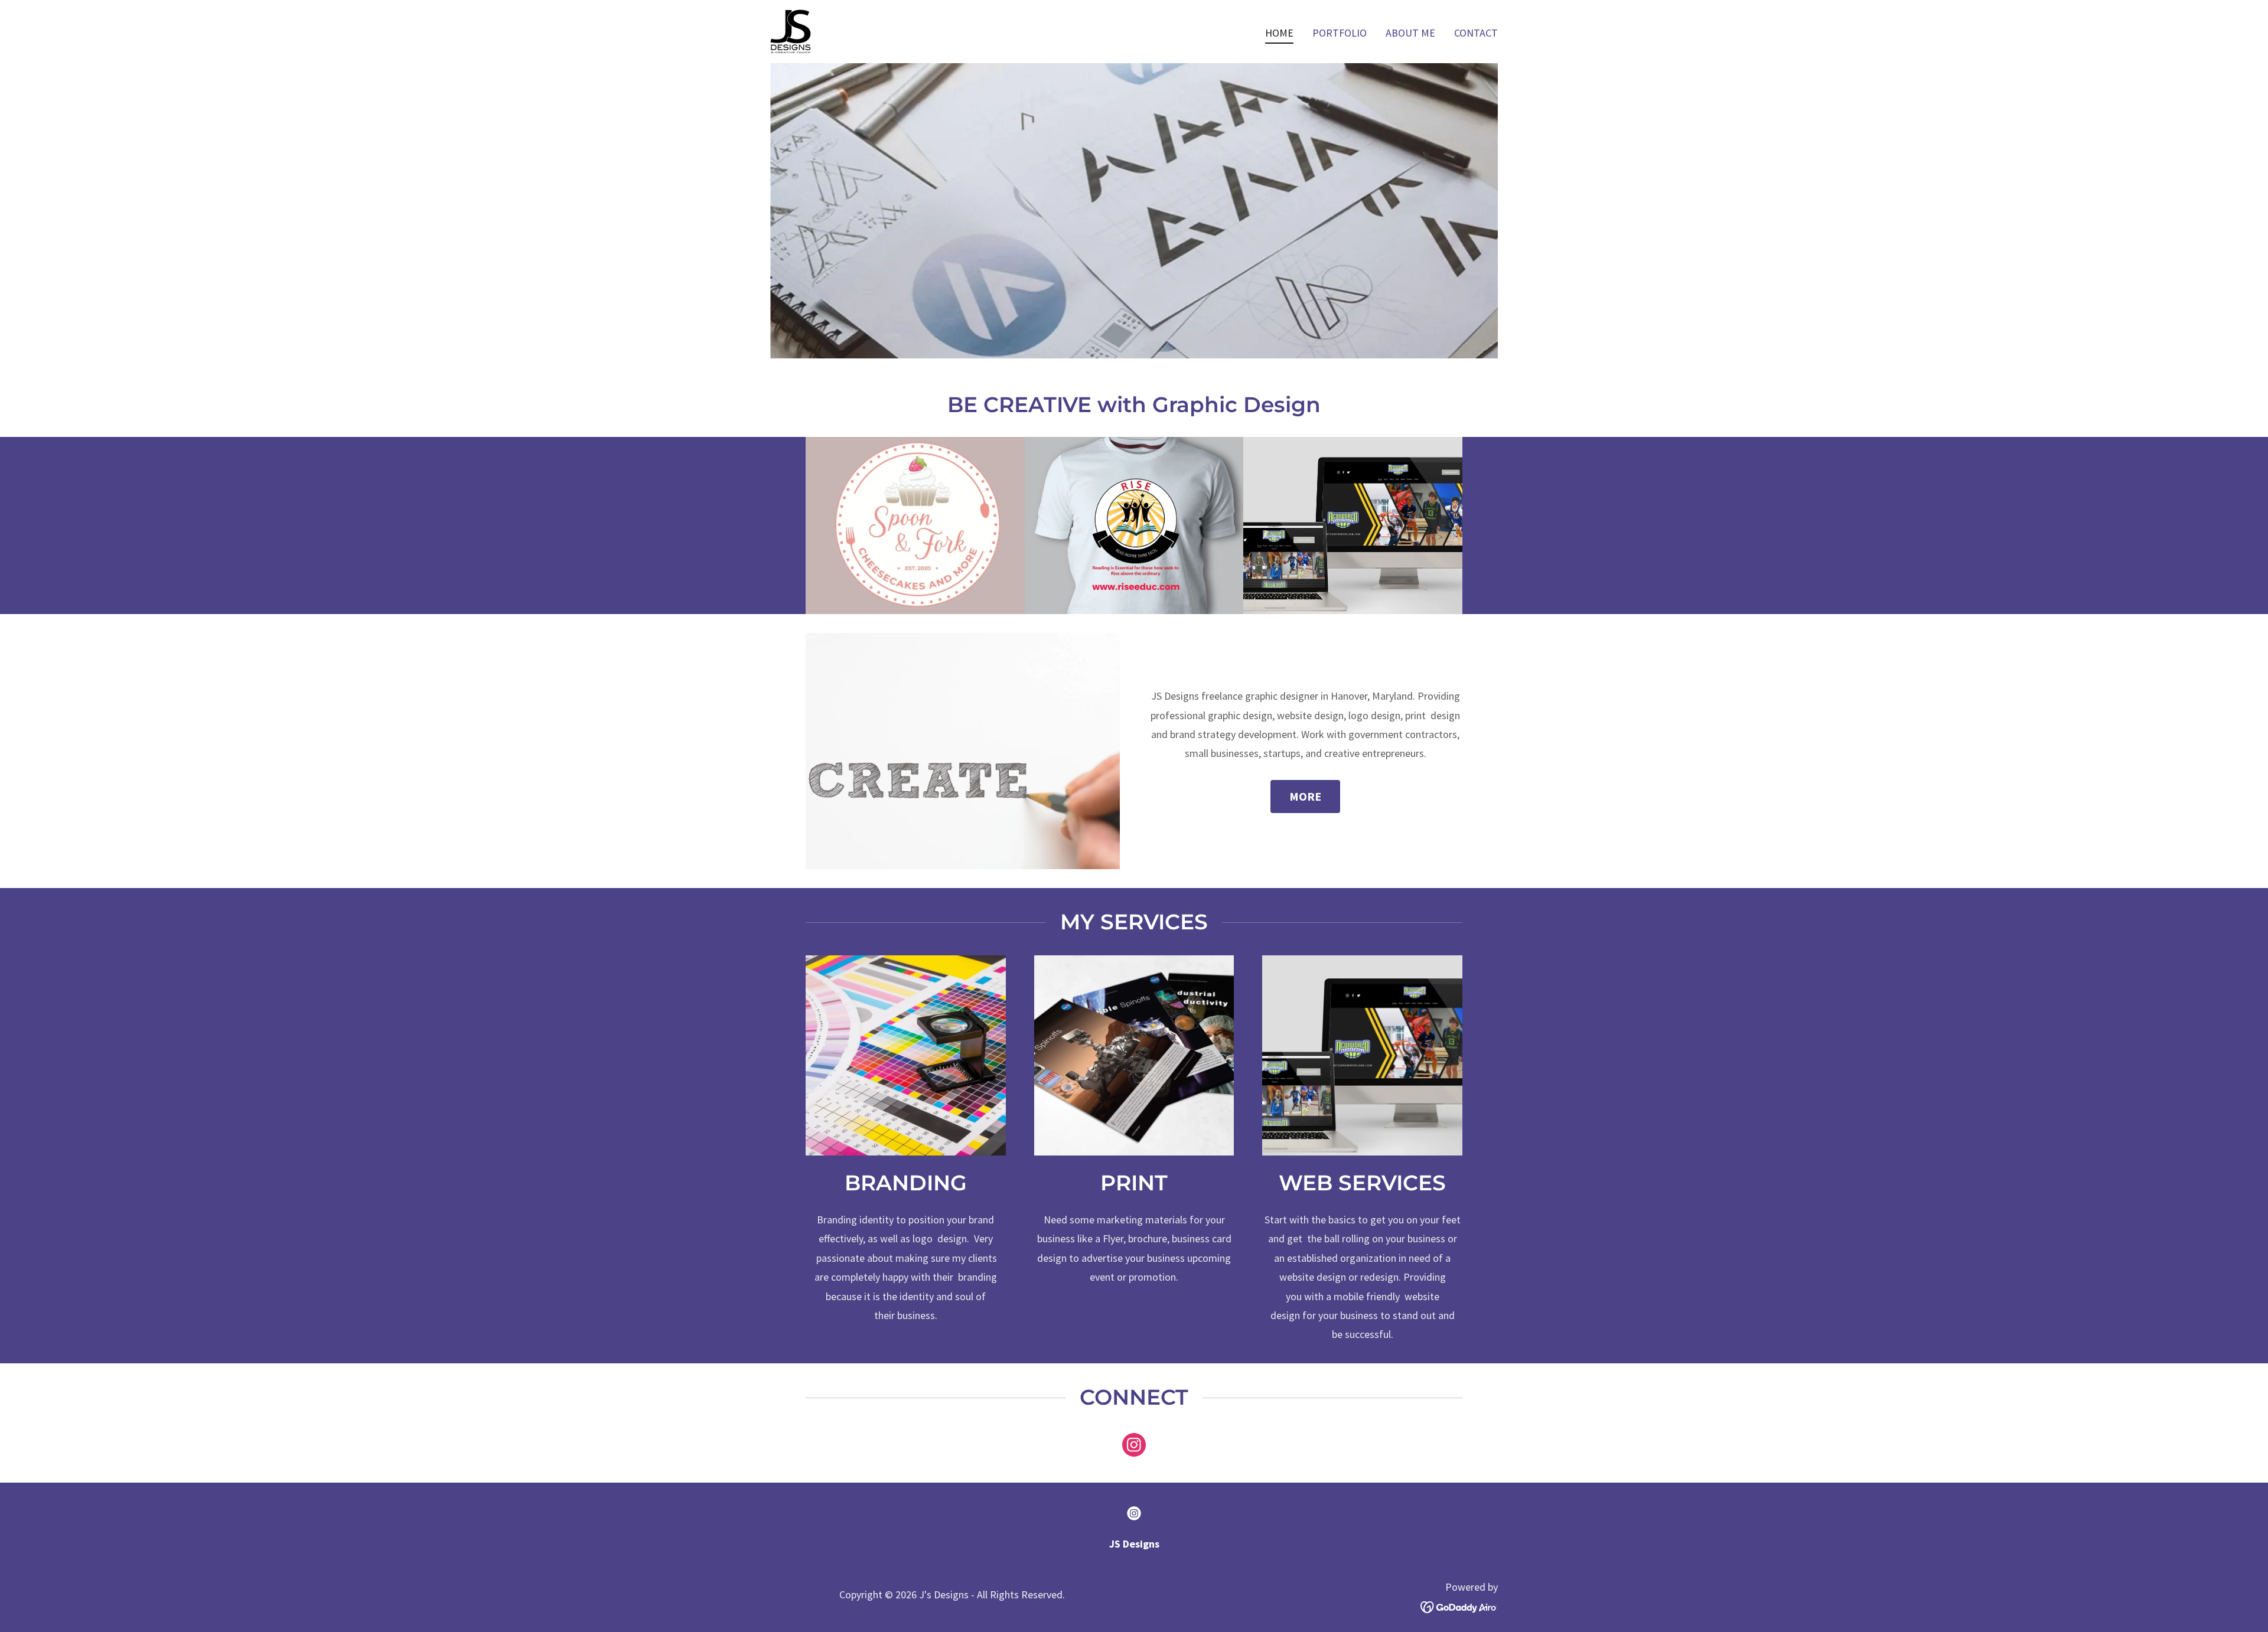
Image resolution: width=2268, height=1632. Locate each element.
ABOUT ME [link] (1410, 33)
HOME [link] (1279, 33)
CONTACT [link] (1476, 33)
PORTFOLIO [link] (1340, 33)
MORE (1305, 796)
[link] (791, 30)
